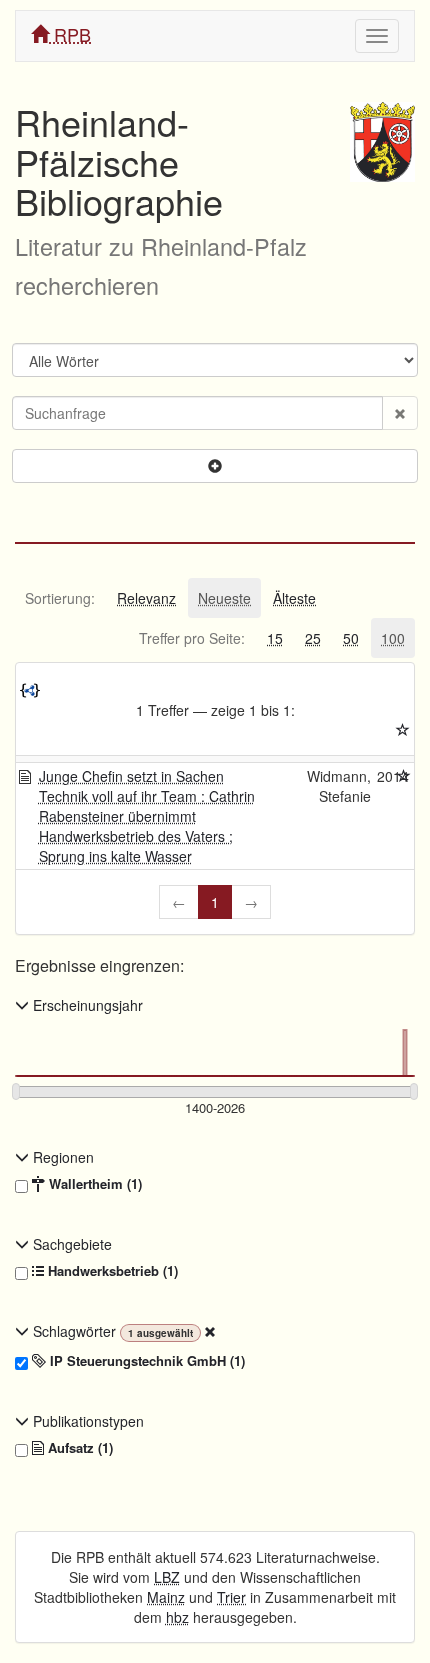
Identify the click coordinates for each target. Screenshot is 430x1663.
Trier (231, 1597)
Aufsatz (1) (78, 1448)
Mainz (166, 1597)
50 (351, 638)
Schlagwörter (74, 1331)
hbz (177, 1617)
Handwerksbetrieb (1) (111, 1271)
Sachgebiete (70, 1244)
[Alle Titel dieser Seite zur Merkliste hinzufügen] (403, 730)
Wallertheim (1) (93, 1184)
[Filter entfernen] (210, 1331)
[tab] (60, 598)
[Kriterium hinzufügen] (215, 466)
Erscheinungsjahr (86, 1005)
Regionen (61, 1157)
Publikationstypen (86, 1421)
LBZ (167, 1577)
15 (275, 638)
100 (393, 638)
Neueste (224, 598)
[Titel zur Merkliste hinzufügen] (404, 776)
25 (313, 638)
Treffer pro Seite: (192, 638)
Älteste (294, 598)
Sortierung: (60, 598)
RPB (70, 34)
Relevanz (146, 598)
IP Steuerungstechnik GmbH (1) (145, 1361)
